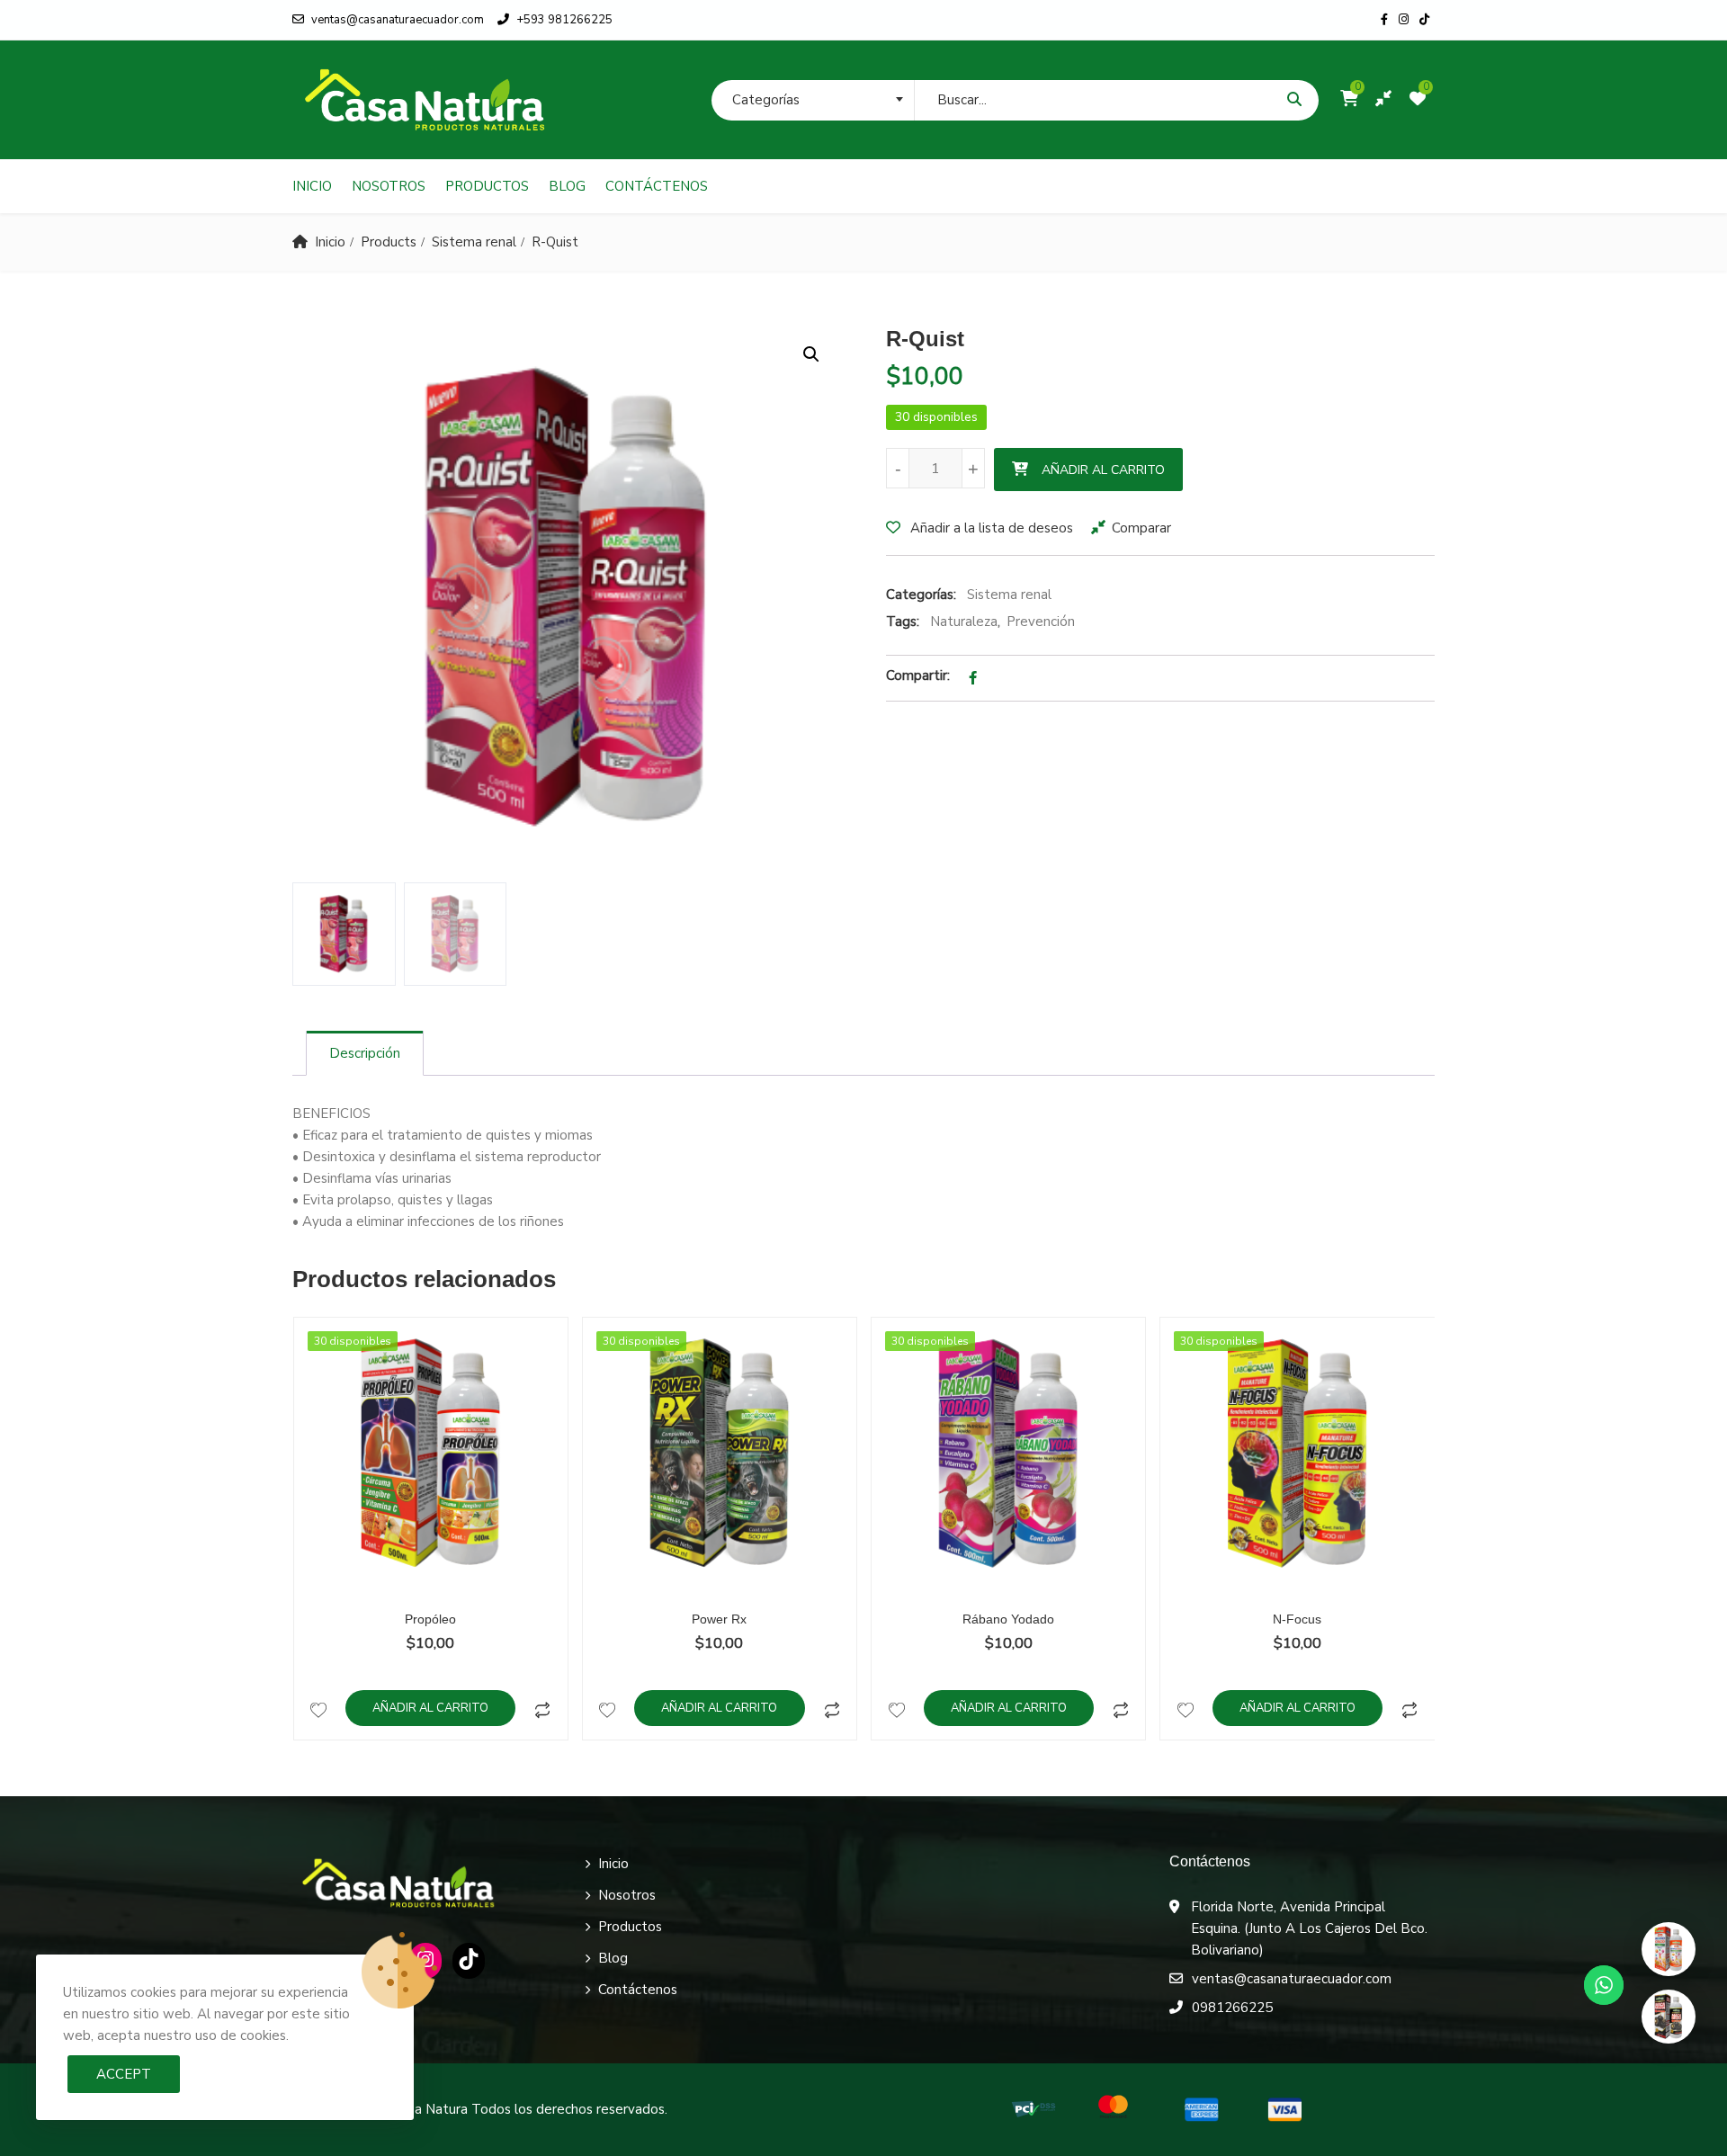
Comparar (1141, 528)
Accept (124, 2074)
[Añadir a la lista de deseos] (319, 1708)
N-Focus (1297, 1619)
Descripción (365, 1053)
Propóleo (430, 1619)
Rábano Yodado (1008, 1619)
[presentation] (305, 1546)
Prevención (1041, 622)
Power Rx (719, 1619)
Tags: (903, 622)
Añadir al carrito (1103, 470)
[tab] (365, 1053)
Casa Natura (430, 2109)
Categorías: (921, 595)
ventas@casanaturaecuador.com (398, 20)
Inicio (312, 186)
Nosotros (389, 186)
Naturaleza (964, 622)
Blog (567, 186)
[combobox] (813, 100)
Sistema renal (474, 242)
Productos (487, 186)
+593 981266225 (564, 20)
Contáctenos (657, 186)
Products (389, 242)
